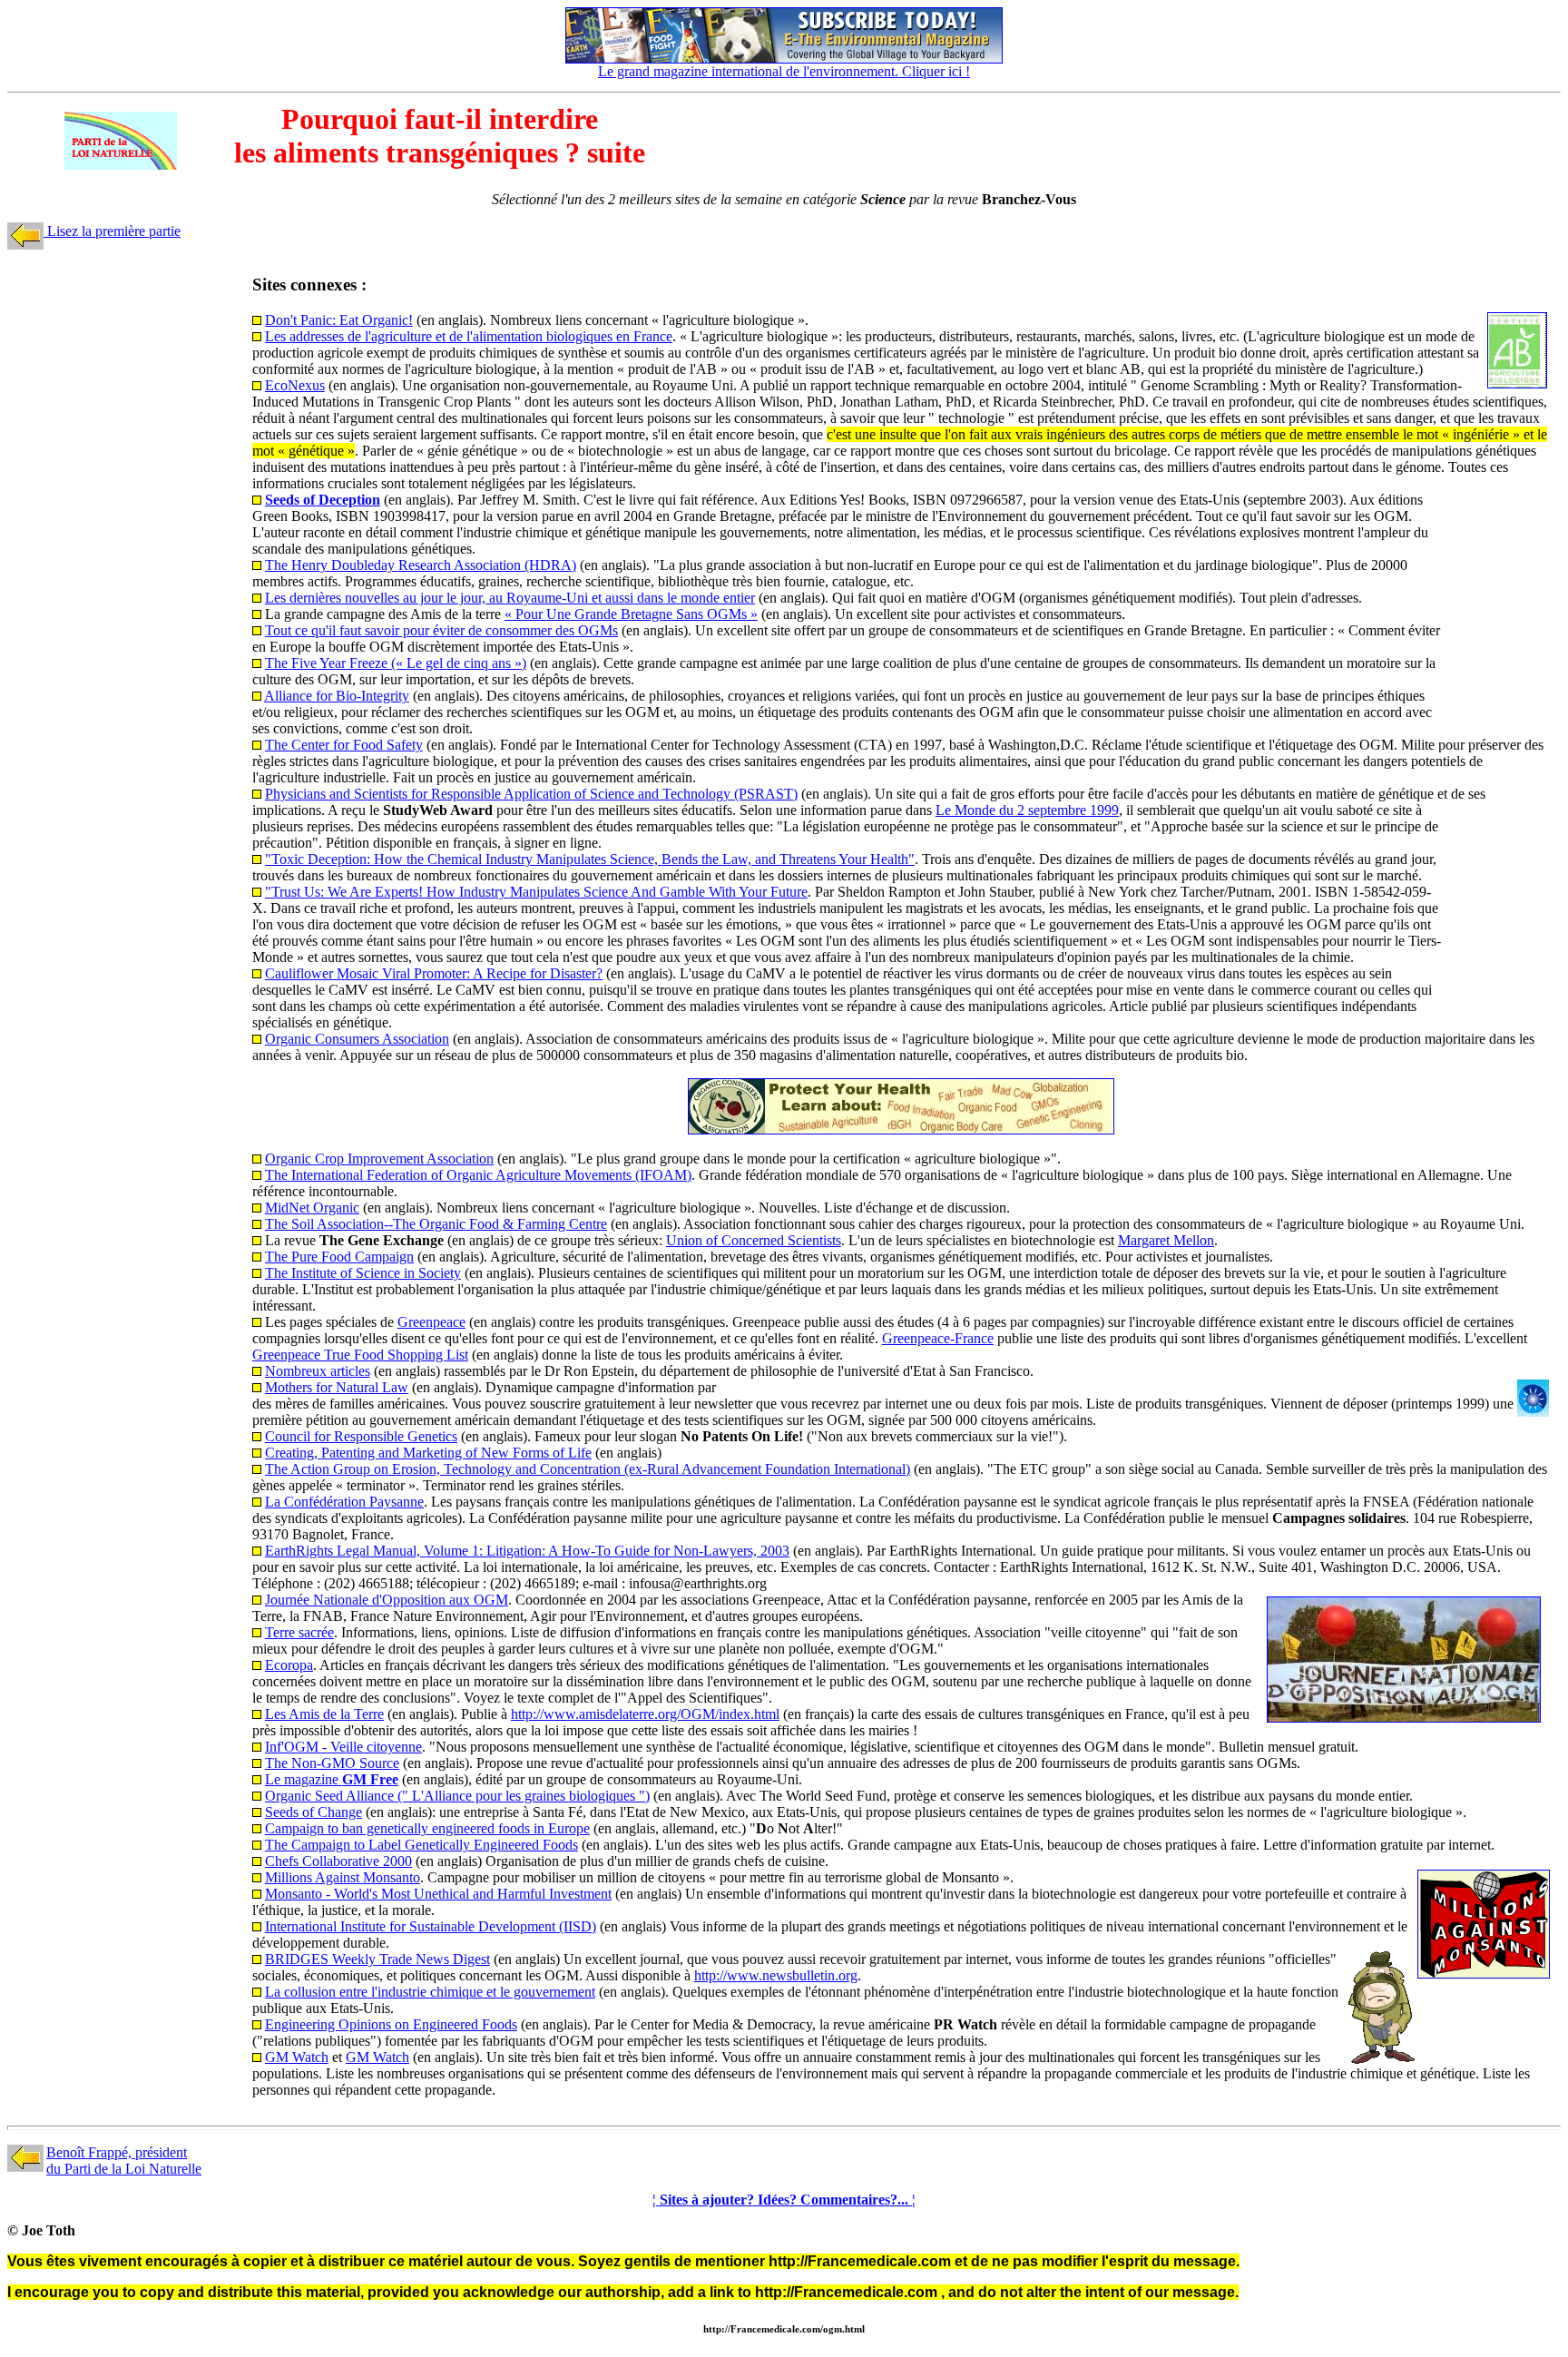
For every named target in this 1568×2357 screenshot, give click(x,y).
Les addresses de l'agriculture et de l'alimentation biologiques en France (469, 336)
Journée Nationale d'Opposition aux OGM (387, 1600)
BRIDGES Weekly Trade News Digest (377, 1959)
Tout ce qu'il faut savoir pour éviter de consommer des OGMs (441, 630)
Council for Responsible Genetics (361, 1436)
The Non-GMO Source (332, 1763)
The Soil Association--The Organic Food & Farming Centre (436, 1224)
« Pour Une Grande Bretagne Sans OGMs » (631, 614)
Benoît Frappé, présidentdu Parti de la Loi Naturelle (124, 2161)
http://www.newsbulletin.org (776, 1975)
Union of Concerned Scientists (754, 1240)
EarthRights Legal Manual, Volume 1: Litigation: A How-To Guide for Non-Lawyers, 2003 (527, 1551)
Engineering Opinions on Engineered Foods (391, 2024)
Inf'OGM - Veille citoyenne (343, 1747)
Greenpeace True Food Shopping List (360, 1355)
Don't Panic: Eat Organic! (339, 320)
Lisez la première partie (112, 231)
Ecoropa (289, 1665)
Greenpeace (431, 1322)
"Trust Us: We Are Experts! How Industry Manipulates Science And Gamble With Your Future (536, 892)
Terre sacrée (299, 1632)
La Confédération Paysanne (344, 1502)
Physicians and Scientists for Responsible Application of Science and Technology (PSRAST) (531, 794)
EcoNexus (295, 385)
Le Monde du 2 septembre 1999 (1027, 810)
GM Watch (297, 2057)
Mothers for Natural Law (337, 1387)
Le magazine (332, 1779)
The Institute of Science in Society (363, 1273)
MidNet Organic (312, 1208)
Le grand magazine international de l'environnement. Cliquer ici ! (784, 71)
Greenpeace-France (938, 1338)
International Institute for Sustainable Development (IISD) (431, 1926)
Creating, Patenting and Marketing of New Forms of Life (428, 1453)
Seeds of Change (314, 1812)
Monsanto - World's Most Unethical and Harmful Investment (438, 1894)
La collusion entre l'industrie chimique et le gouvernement (430, 1992)
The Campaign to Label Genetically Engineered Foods (421, 1845)
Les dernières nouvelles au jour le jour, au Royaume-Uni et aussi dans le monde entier (510, 598)
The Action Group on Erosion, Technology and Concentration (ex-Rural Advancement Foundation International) (588, 1469)
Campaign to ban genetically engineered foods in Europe (427, 1828)
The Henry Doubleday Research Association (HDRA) (421, 565)
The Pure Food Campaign (339, 1257)
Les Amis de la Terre (324, 1714)
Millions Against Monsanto (343, 1877)
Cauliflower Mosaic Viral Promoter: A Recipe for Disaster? (434, 973)
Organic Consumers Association (357, 1039)
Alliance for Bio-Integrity (337, 696)
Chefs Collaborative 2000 (338, 1861)
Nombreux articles (318, 1371)
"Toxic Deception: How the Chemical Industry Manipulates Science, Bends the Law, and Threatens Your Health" (590, 859)
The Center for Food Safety (344, 745)
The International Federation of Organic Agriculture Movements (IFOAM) (478, 1175)
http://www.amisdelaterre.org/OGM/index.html (645, 1714)
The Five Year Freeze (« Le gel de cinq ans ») (396, 663)
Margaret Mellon (1166, 1240)
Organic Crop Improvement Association (379, 1159)
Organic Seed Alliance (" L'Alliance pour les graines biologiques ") (457, 1796)
